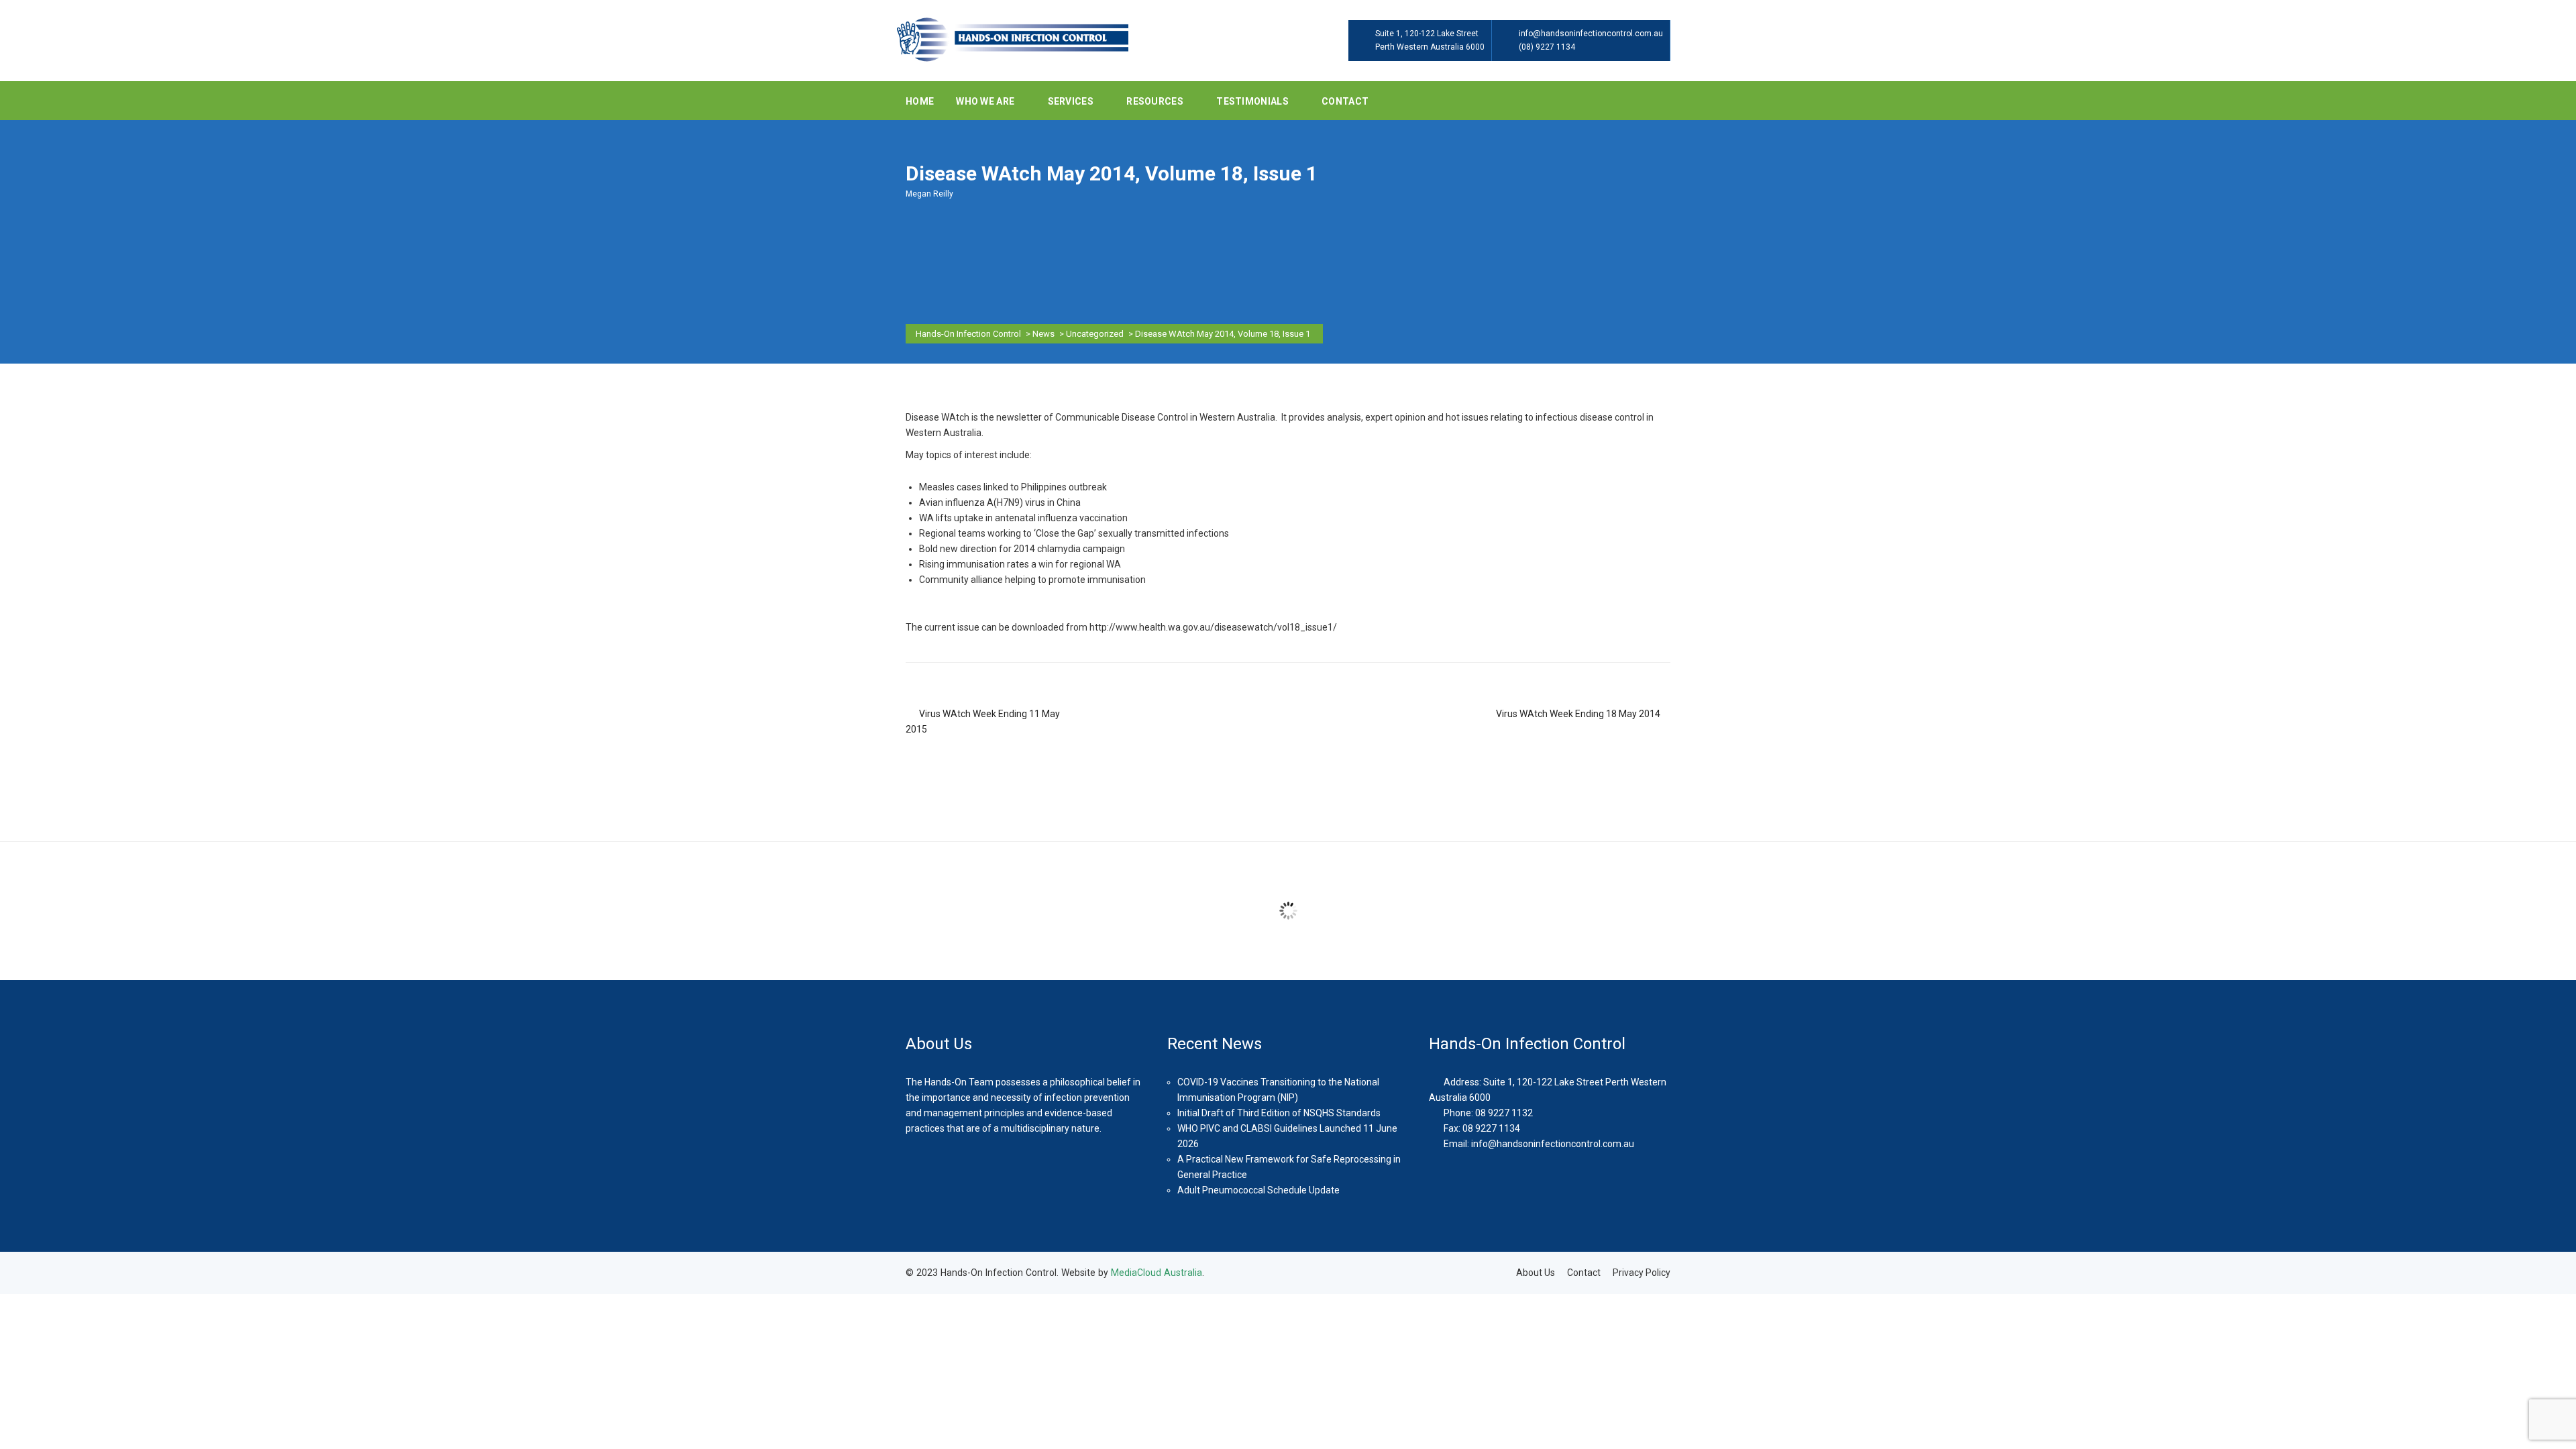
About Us (1536, 1273)
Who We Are (986, 101)
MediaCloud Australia (1157, 1273)
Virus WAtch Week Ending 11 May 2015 (983, 721)
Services (1072, 101)
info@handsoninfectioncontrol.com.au (1591, 34)
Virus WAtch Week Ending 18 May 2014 (1578, 714)
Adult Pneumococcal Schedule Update (1258, 1190)
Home (920, 101)
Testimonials (1253, 101)
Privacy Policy (1642, 1273)
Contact (1345, 101)
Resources (1156, 101)
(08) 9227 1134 (1547, 47)
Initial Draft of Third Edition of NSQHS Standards (1279, 1113)
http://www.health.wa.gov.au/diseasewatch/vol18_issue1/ (1213, 627)
